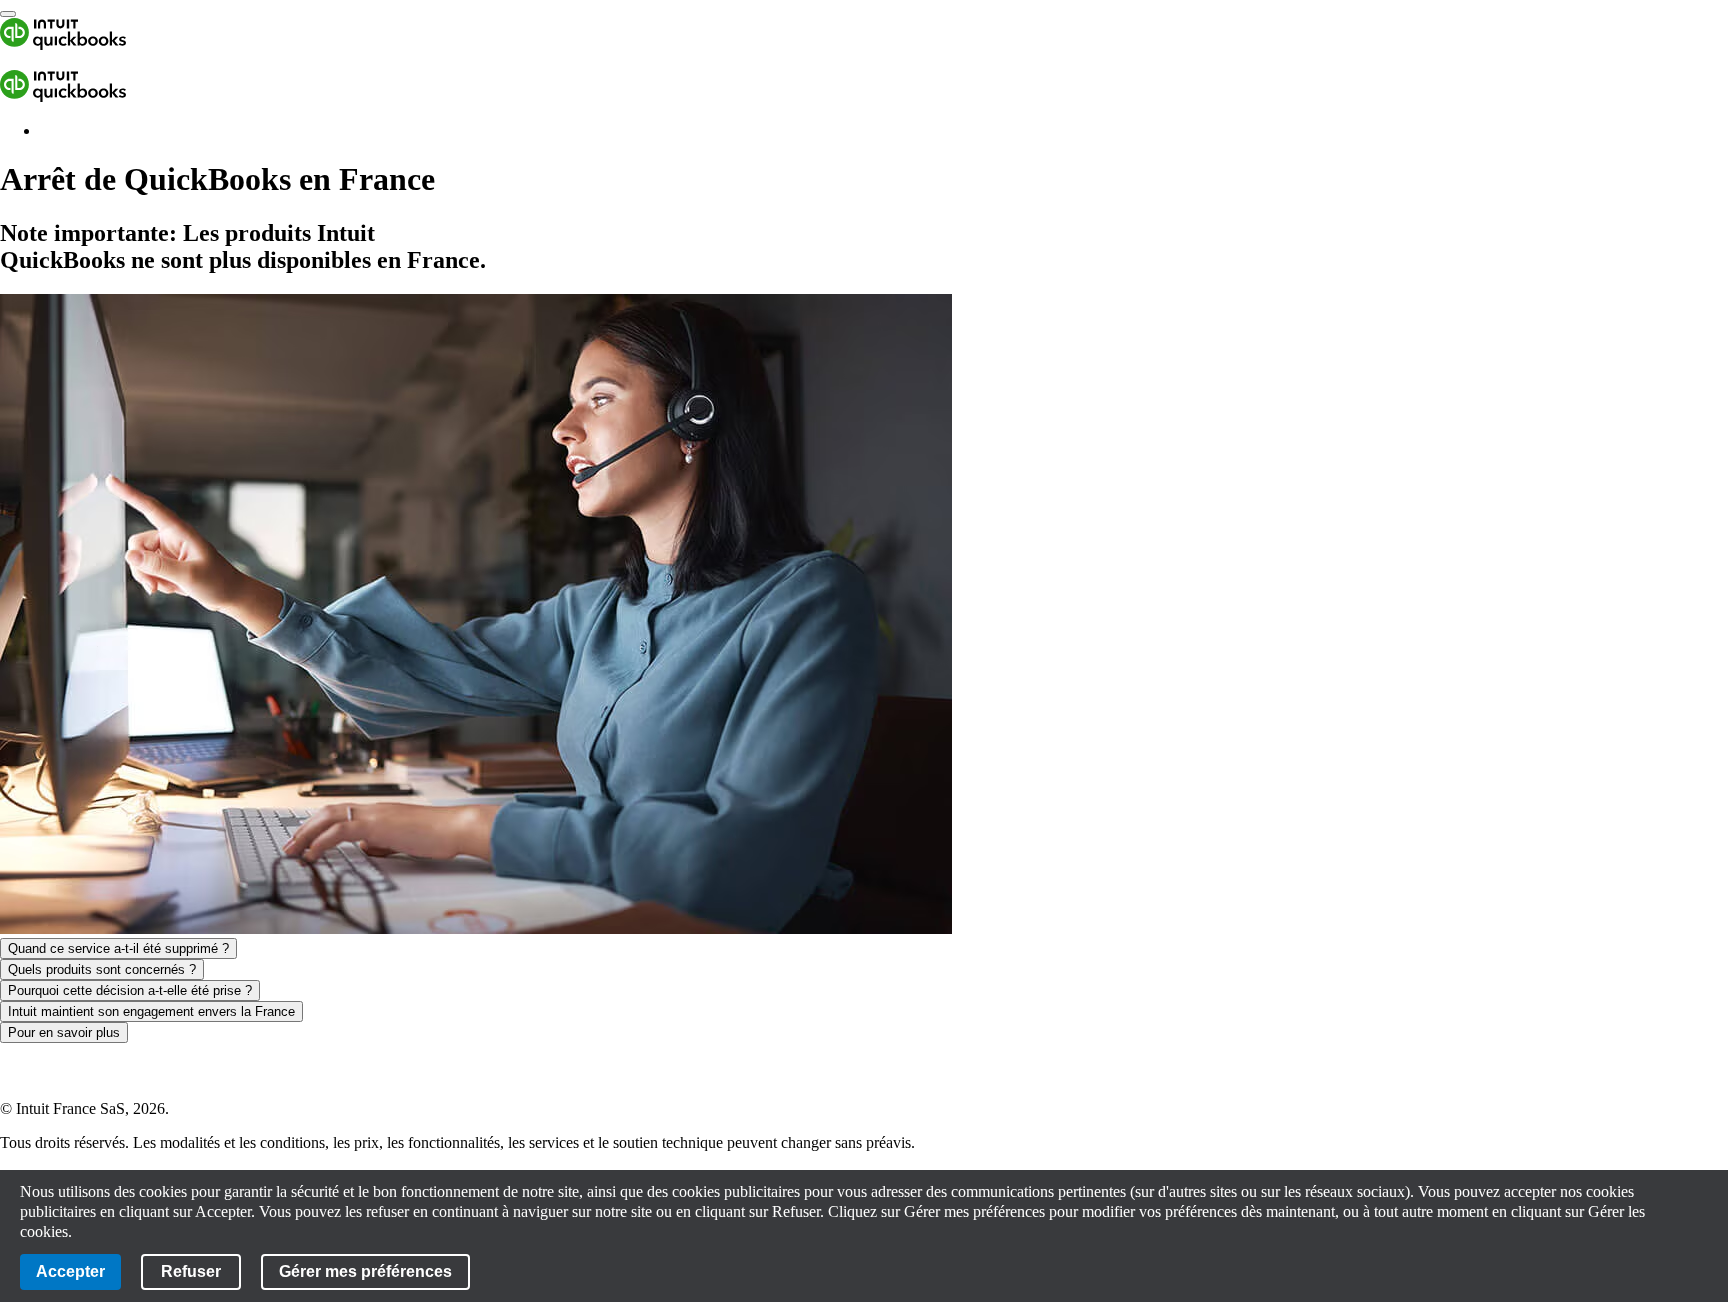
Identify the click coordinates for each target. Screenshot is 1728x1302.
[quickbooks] (63, 44)
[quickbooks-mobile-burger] (8, 14)
